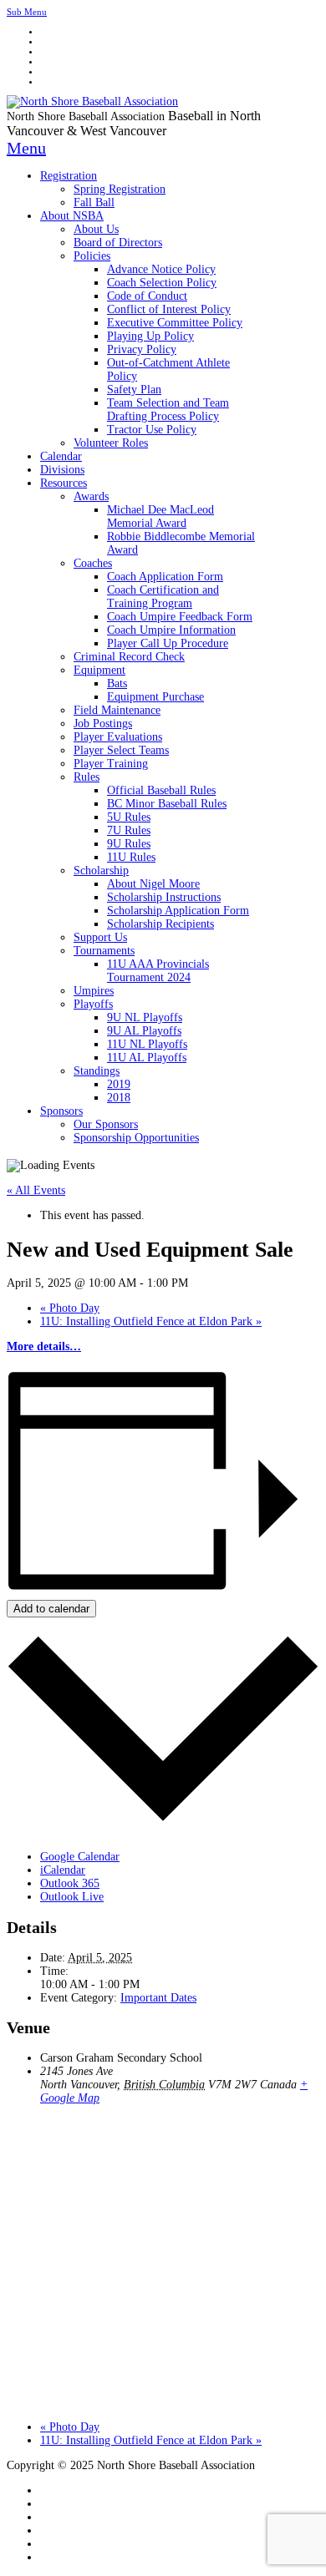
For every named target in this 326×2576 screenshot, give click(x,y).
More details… (44, 1346)
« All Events (36, 1190)
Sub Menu (27, 12)
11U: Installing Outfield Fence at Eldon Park (151, 1321)
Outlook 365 (70, 1883)
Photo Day (70, 1308)
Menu (26, 148)
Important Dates (158, 1998)
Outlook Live (72, 1897)
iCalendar (63, 1870)
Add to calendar (51, 1609)
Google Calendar (80, 1857)
